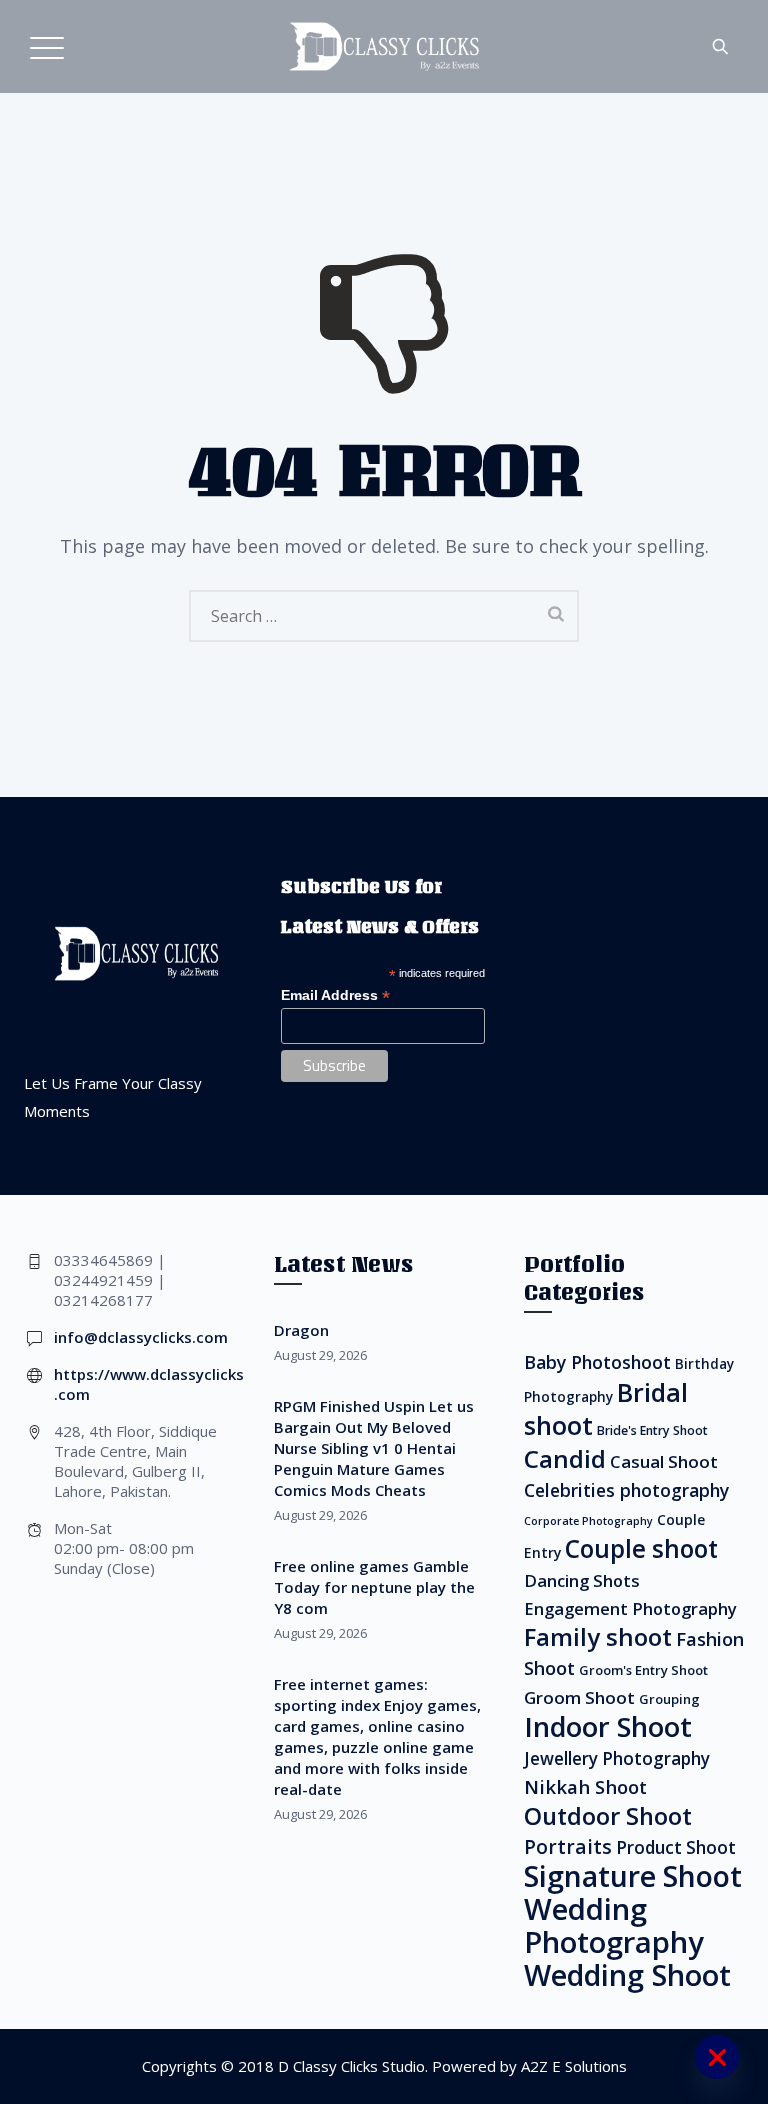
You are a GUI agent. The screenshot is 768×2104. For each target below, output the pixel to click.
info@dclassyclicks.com (141, 1337)
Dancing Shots (582, 1580)
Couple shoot (641, 1548)
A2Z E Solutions (574, 2066)
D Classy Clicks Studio (351, 2066)
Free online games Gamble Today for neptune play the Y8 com (374, 1587)
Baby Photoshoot (597, 1362)
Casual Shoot (664, 1461)
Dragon (301, 1330)
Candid (565, 1458)
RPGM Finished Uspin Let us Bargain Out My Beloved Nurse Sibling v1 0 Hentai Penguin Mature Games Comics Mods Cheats (374, 1448)
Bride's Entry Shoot (652, 1430)
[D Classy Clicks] (384, 46)
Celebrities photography (626, 1490)
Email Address (335, 995)
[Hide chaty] (717, 2057)
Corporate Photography (588, 1521)
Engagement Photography (630, 1608)
